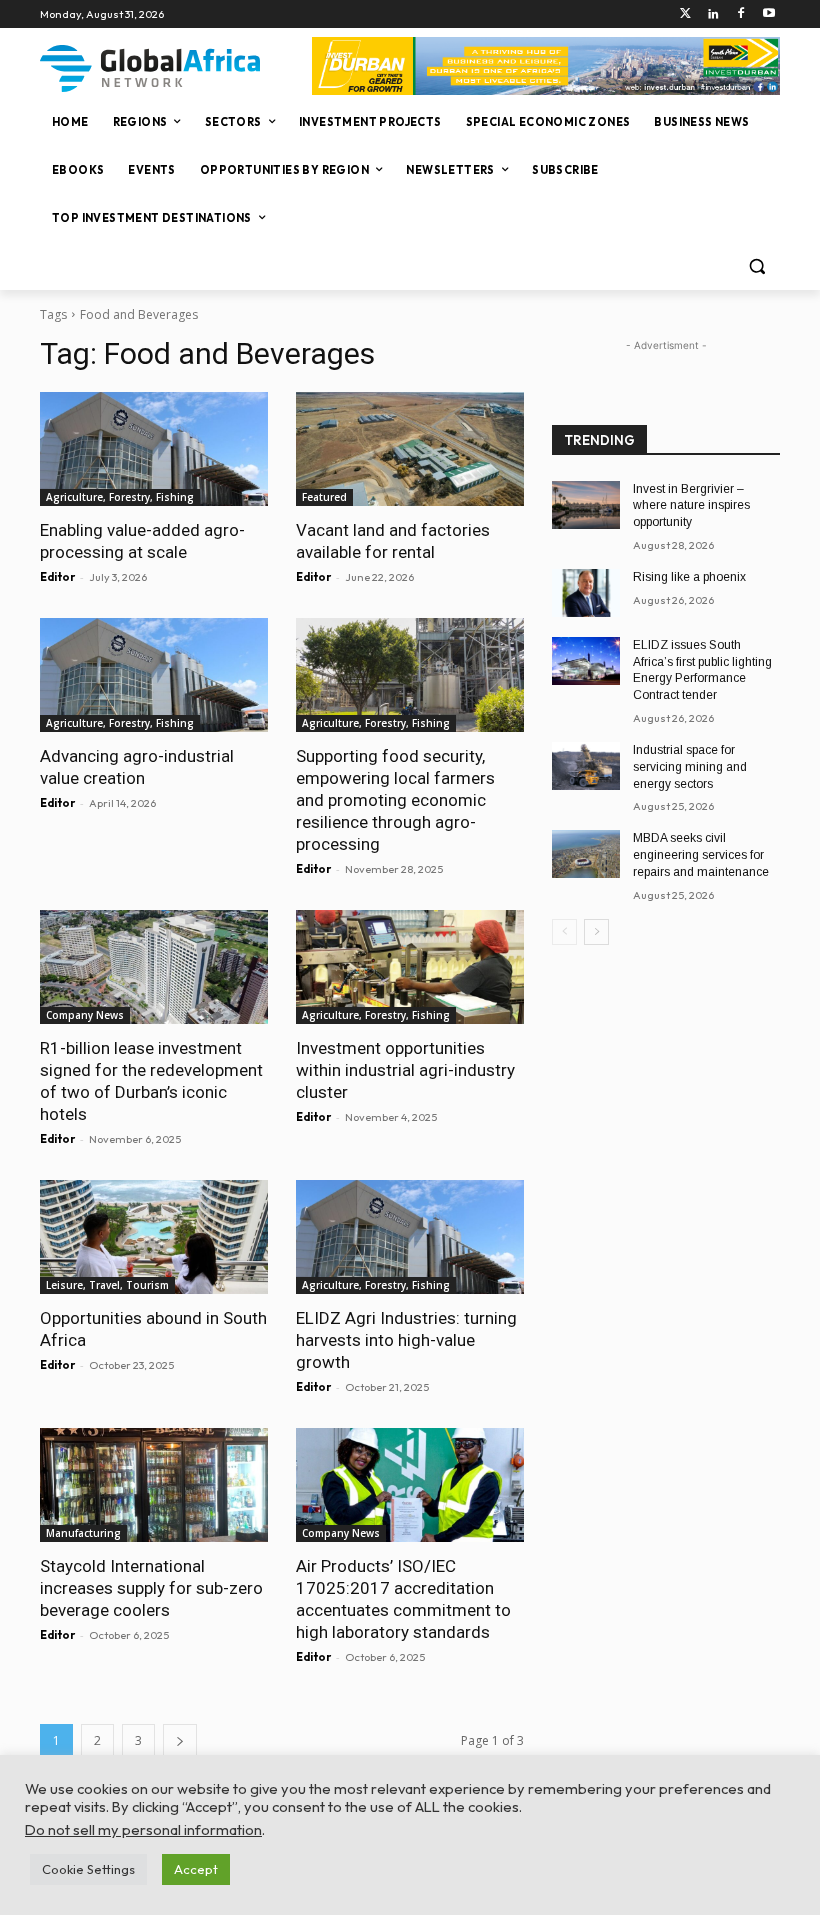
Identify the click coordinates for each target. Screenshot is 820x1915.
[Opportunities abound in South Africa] (154, 1237)
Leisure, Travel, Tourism (107, 1285)
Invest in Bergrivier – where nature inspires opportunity (691, 506)
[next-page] (180, 1740)
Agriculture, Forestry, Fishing (120, 497)
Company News (85, 1015)
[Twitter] (685, 14)
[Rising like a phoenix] (586, 593)
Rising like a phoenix (689, 577)
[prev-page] (564, 932)
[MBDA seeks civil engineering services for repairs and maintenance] (586, 854)
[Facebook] (740, 14)
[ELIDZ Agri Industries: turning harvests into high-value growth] (410, 1237)
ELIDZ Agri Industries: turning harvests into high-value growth (406, 1340)
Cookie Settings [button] (88, 1869)
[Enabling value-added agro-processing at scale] (154, 449)
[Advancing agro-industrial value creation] (154, 675)
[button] (756, 266)
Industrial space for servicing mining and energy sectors (690, 767)
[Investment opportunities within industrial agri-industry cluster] (410, 967)
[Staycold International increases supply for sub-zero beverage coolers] (154, 1485)
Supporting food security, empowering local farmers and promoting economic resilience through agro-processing (395, 800)
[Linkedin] (713, 14)
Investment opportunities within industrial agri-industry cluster (405, 1070)
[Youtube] (768, 14)
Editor (57, 577)
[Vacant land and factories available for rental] (410, 449)
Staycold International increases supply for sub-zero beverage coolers (151, 1588)
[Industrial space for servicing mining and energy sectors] (586, 766)
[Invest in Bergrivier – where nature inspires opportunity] (586, 505)
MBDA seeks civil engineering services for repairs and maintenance (701, 855)
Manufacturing (83, 1533)
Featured (324, 497)
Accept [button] (196, 1869)
